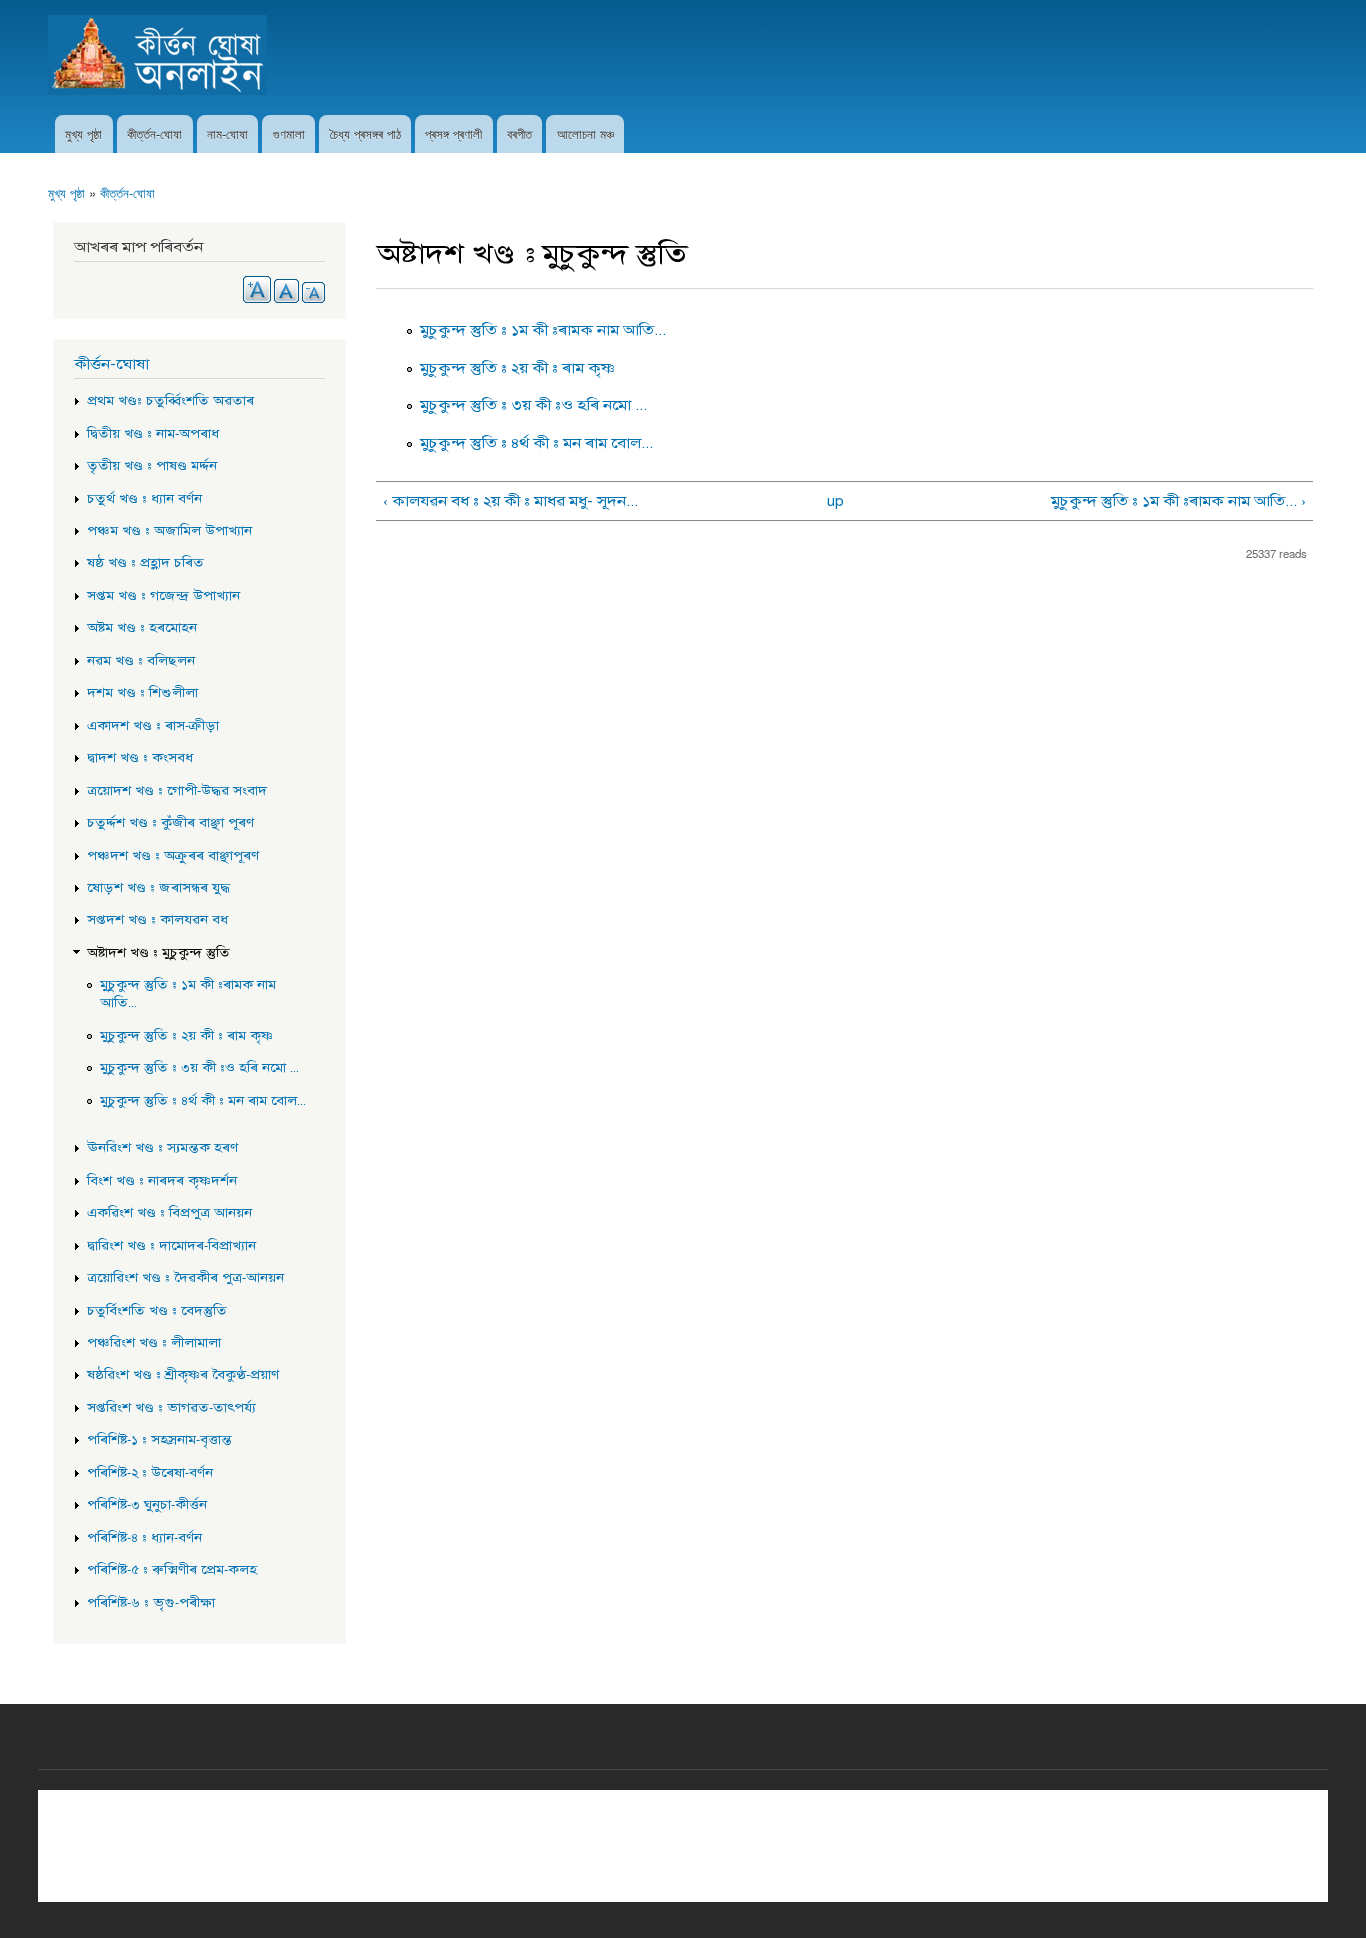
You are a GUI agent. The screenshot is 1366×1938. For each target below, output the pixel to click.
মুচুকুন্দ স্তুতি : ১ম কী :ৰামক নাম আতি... (543, 330)
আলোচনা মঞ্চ (585, 133)
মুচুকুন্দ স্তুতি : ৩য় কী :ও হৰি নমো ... (533, 405)
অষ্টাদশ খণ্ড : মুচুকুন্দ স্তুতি (158, 953)
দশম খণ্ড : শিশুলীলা (142, 693)
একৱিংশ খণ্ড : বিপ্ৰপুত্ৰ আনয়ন (169, 1213)
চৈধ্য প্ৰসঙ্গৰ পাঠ (365, 133)
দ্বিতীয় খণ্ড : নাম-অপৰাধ (153, 434)
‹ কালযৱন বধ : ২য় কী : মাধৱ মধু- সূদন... (510, 501)
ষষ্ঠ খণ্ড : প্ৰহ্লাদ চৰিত (145, 563)
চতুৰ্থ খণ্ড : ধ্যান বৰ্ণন (144, 499)
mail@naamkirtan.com (752, 1840)
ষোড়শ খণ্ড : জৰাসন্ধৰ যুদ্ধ (158, 888)
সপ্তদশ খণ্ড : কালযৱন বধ (157, 920)
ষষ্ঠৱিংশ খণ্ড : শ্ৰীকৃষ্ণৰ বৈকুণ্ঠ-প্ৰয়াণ (183, 1375)
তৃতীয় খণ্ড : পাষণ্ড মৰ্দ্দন (152, 466)
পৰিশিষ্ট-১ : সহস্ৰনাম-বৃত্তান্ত (159, 1440)
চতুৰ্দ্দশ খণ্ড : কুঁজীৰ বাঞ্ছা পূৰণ (170, 823)
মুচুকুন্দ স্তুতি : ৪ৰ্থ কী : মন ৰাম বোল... (536, 443)
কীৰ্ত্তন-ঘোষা (154, 133)
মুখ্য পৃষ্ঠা (83, 133)
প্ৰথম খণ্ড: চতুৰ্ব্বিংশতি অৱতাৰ (170, 401)
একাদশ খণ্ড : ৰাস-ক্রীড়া (153, 726)
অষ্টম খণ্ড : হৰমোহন (142, 628)
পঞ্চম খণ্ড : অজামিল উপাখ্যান (169, 531)
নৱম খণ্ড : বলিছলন (141, 661)
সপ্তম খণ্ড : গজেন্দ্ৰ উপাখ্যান (163, 596)
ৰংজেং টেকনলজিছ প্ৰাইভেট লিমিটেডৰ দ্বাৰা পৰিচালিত (683, 1872)
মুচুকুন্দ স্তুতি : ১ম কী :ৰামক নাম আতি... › (1178, 501)
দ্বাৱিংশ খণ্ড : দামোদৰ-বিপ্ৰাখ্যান (171, 1246)
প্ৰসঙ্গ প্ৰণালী (453, 133)
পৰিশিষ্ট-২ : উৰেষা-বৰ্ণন (150, 1473)
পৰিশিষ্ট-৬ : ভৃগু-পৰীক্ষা (151, 1603)
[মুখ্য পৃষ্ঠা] (160, 57)
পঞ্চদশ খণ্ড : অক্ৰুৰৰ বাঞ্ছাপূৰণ (173, 856)
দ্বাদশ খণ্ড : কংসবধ (140, 758)
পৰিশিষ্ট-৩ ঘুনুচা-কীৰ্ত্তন (147, 1505)
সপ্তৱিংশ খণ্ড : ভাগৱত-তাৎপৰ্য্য (171, 1408)
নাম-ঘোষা (227, 133)
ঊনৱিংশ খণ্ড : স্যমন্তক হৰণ (162, 1148)
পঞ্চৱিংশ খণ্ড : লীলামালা (154, 1343)
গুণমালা (289, 133)
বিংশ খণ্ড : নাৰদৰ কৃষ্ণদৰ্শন (162, 1181)
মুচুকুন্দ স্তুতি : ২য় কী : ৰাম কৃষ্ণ (517, 368)
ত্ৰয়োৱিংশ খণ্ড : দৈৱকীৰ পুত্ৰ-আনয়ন (185, 1278)
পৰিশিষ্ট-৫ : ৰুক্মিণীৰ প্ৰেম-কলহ (172, 1570)
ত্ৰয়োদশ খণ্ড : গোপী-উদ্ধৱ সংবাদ (177, 791)
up (835, 501)
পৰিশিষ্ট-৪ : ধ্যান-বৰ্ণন (144, 1538)
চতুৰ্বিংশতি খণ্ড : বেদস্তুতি (157, 1311)
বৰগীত (519, 133)
